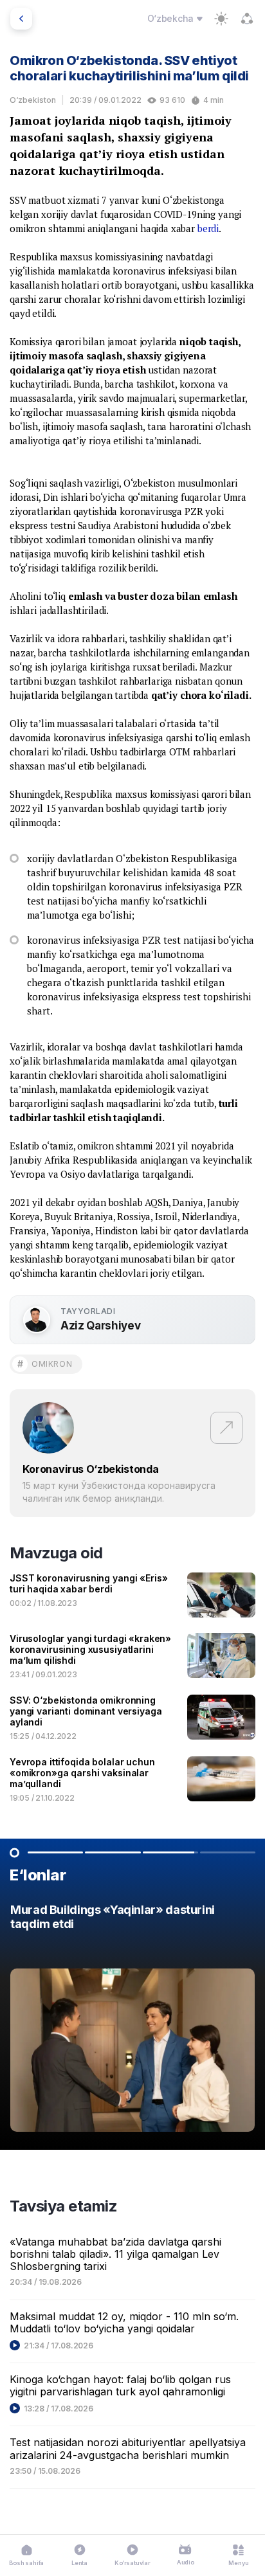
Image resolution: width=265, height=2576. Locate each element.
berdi (208, 228)
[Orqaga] (21, 19)
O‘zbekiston (33, 100)
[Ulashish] (247, 19)
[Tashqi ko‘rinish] (221, 19)
